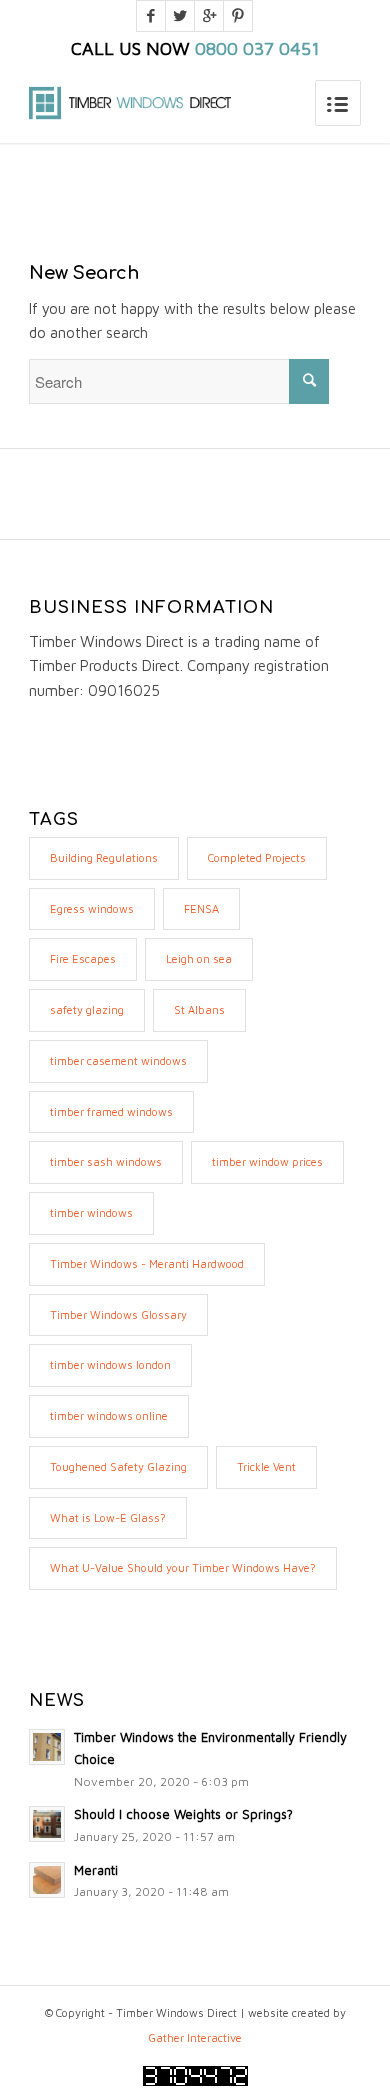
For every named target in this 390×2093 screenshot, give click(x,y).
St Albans (199, 1009)
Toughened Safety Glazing (118, 1466)
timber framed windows (111, 1111)
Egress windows (92, 908)
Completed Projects (257, 857)
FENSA (201, 908)
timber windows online (109, 1415)
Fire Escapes (83, 958)
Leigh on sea (199, 958)
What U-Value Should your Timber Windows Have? (183, 1567)
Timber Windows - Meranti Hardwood (147, 1263)
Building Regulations (104, 857)
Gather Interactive (195, 2037)
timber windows (91, 1212)
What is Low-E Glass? (108, 1517)
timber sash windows (106, 1161)
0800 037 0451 (257, 48)
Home (120, 190)
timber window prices (267, 1161)
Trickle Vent (266, 1466)
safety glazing (87, 1009)
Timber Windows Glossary (118, 1314)
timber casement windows (118, 1060)
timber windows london (110, 1364)
